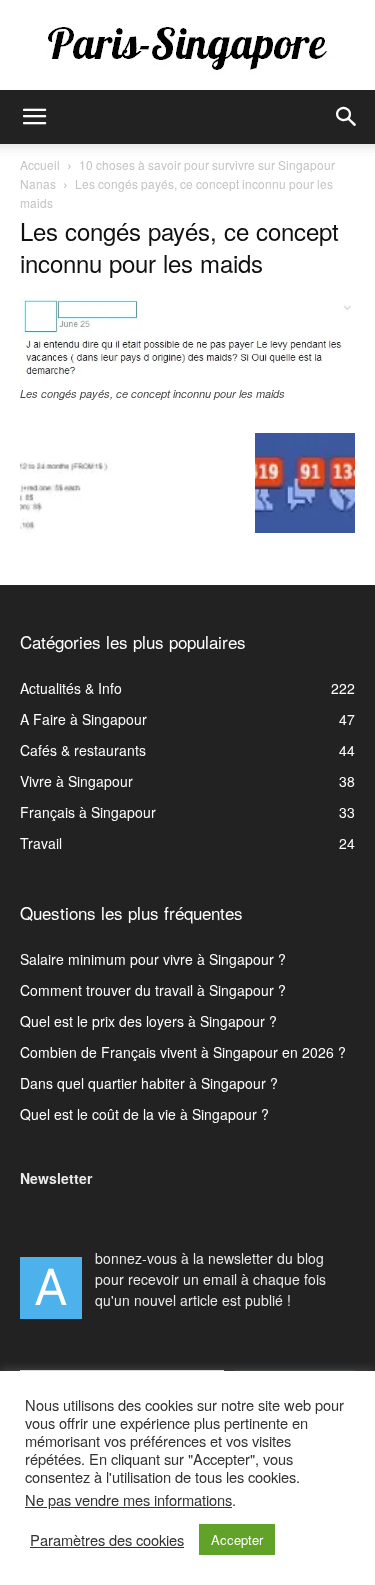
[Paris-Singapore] (187, 47)
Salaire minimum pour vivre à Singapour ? (153, 959)
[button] (34, 117)
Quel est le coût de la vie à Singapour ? (144, 1114)
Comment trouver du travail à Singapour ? (153, 990)
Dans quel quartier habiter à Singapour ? (149, 1083)
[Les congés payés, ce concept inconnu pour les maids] (187, 374)
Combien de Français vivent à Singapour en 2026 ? (183, 1052)
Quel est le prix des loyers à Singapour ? (148, 1021)
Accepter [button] (237, 1539)
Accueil (40, 164)
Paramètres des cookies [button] (107, 1540)
